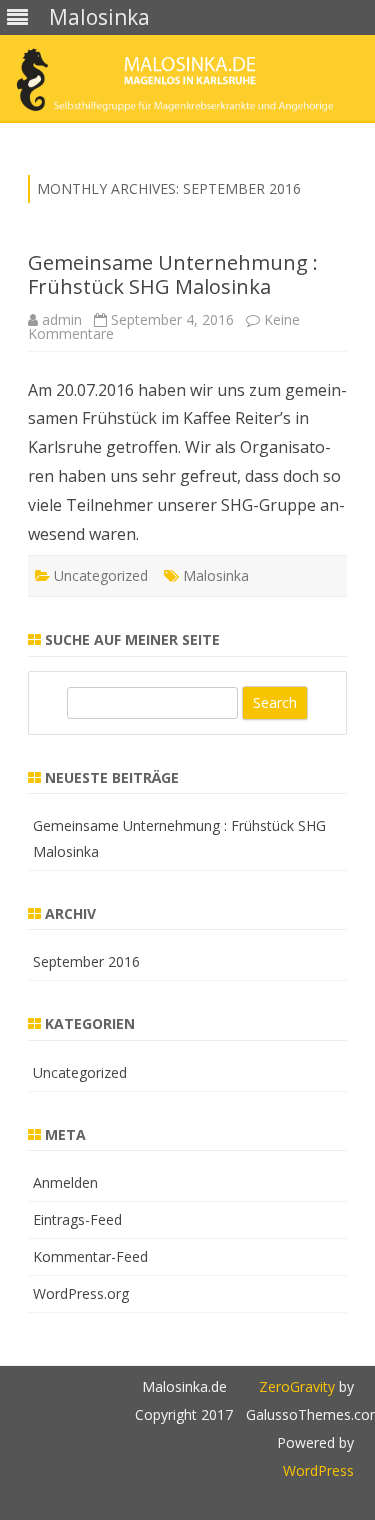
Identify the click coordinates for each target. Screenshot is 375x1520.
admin (62, 319)
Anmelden (65, 1182)
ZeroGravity (297, 1386)
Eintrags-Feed (77, 1219)
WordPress (318, 1470)
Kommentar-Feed (90, 1256)
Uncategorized (101, 575)
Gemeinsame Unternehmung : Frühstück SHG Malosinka (173, 274)
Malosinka (216, 575)
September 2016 (86, 961)
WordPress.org (81, 1293)
